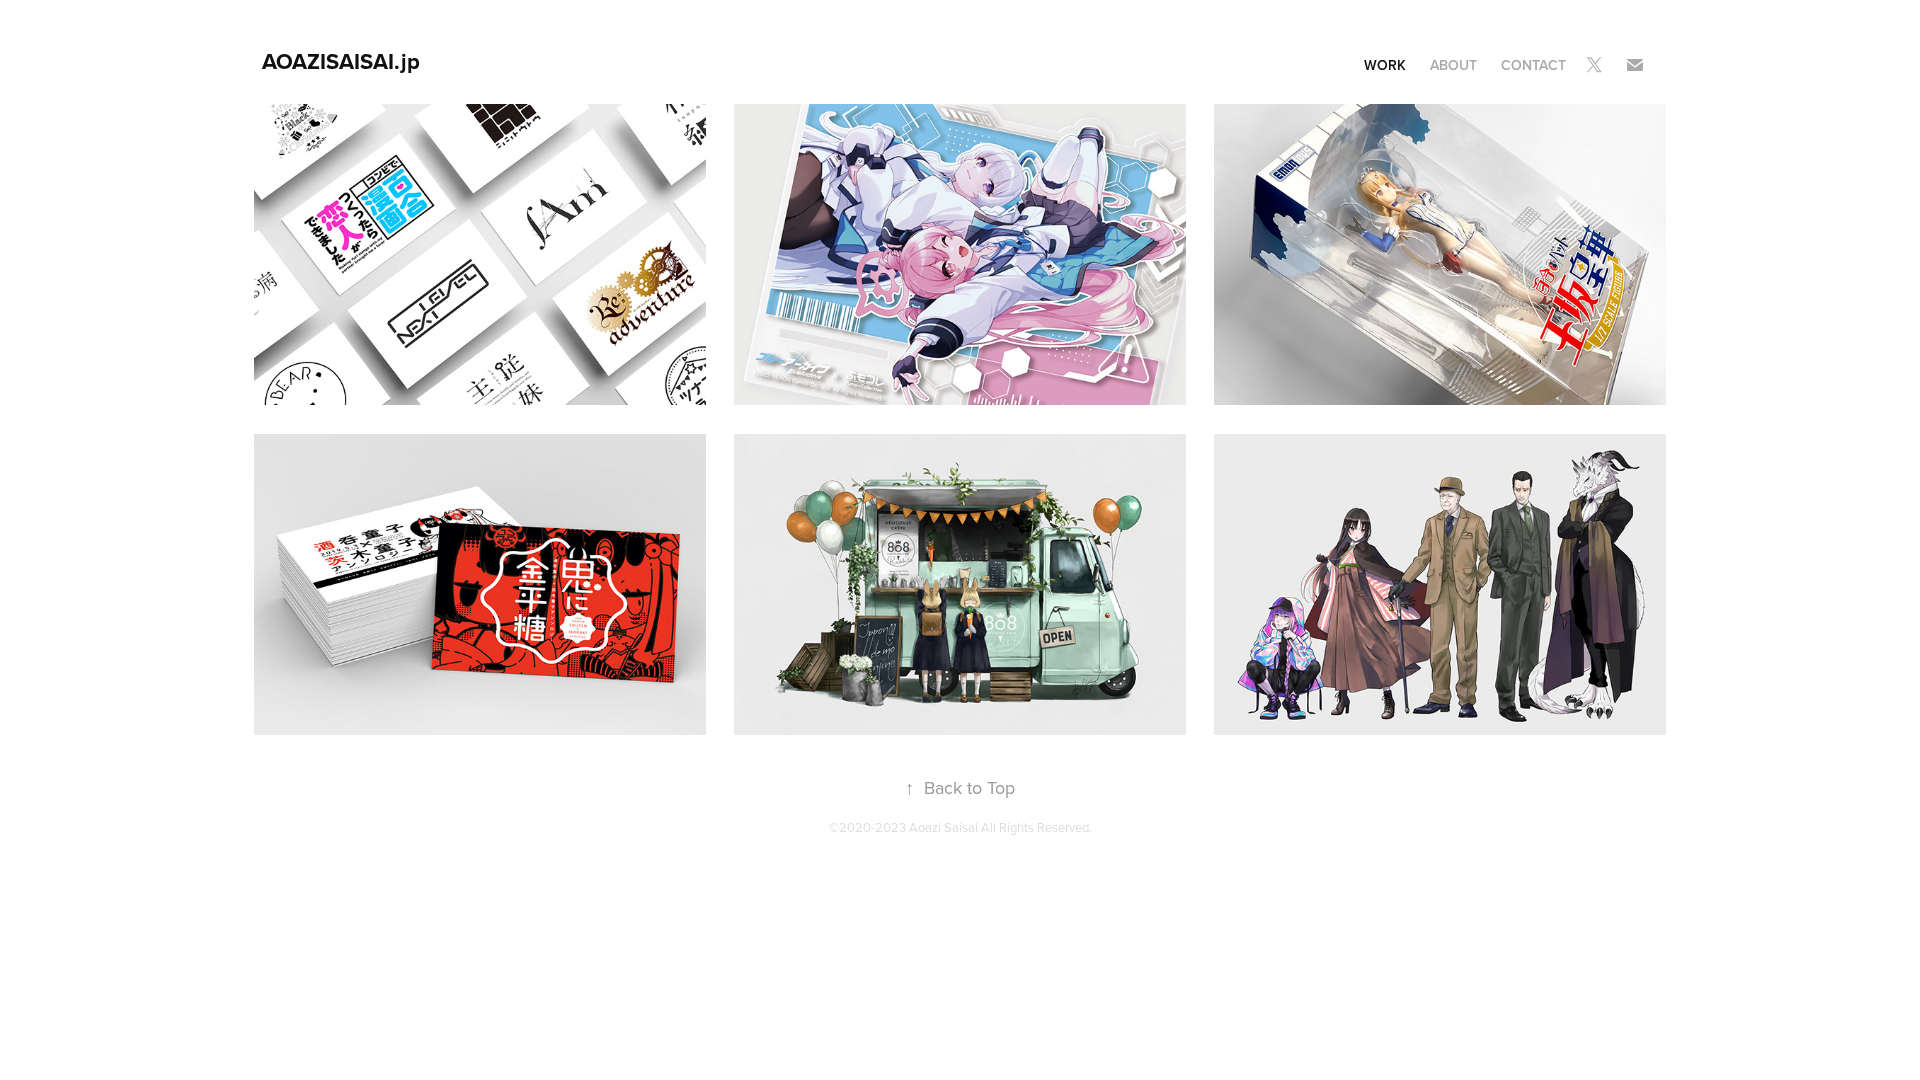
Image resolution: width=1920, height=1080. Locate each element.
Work (1385, 65)
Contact (1533, 65)
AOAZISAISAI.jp (341, 61)
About (1453, 65)
